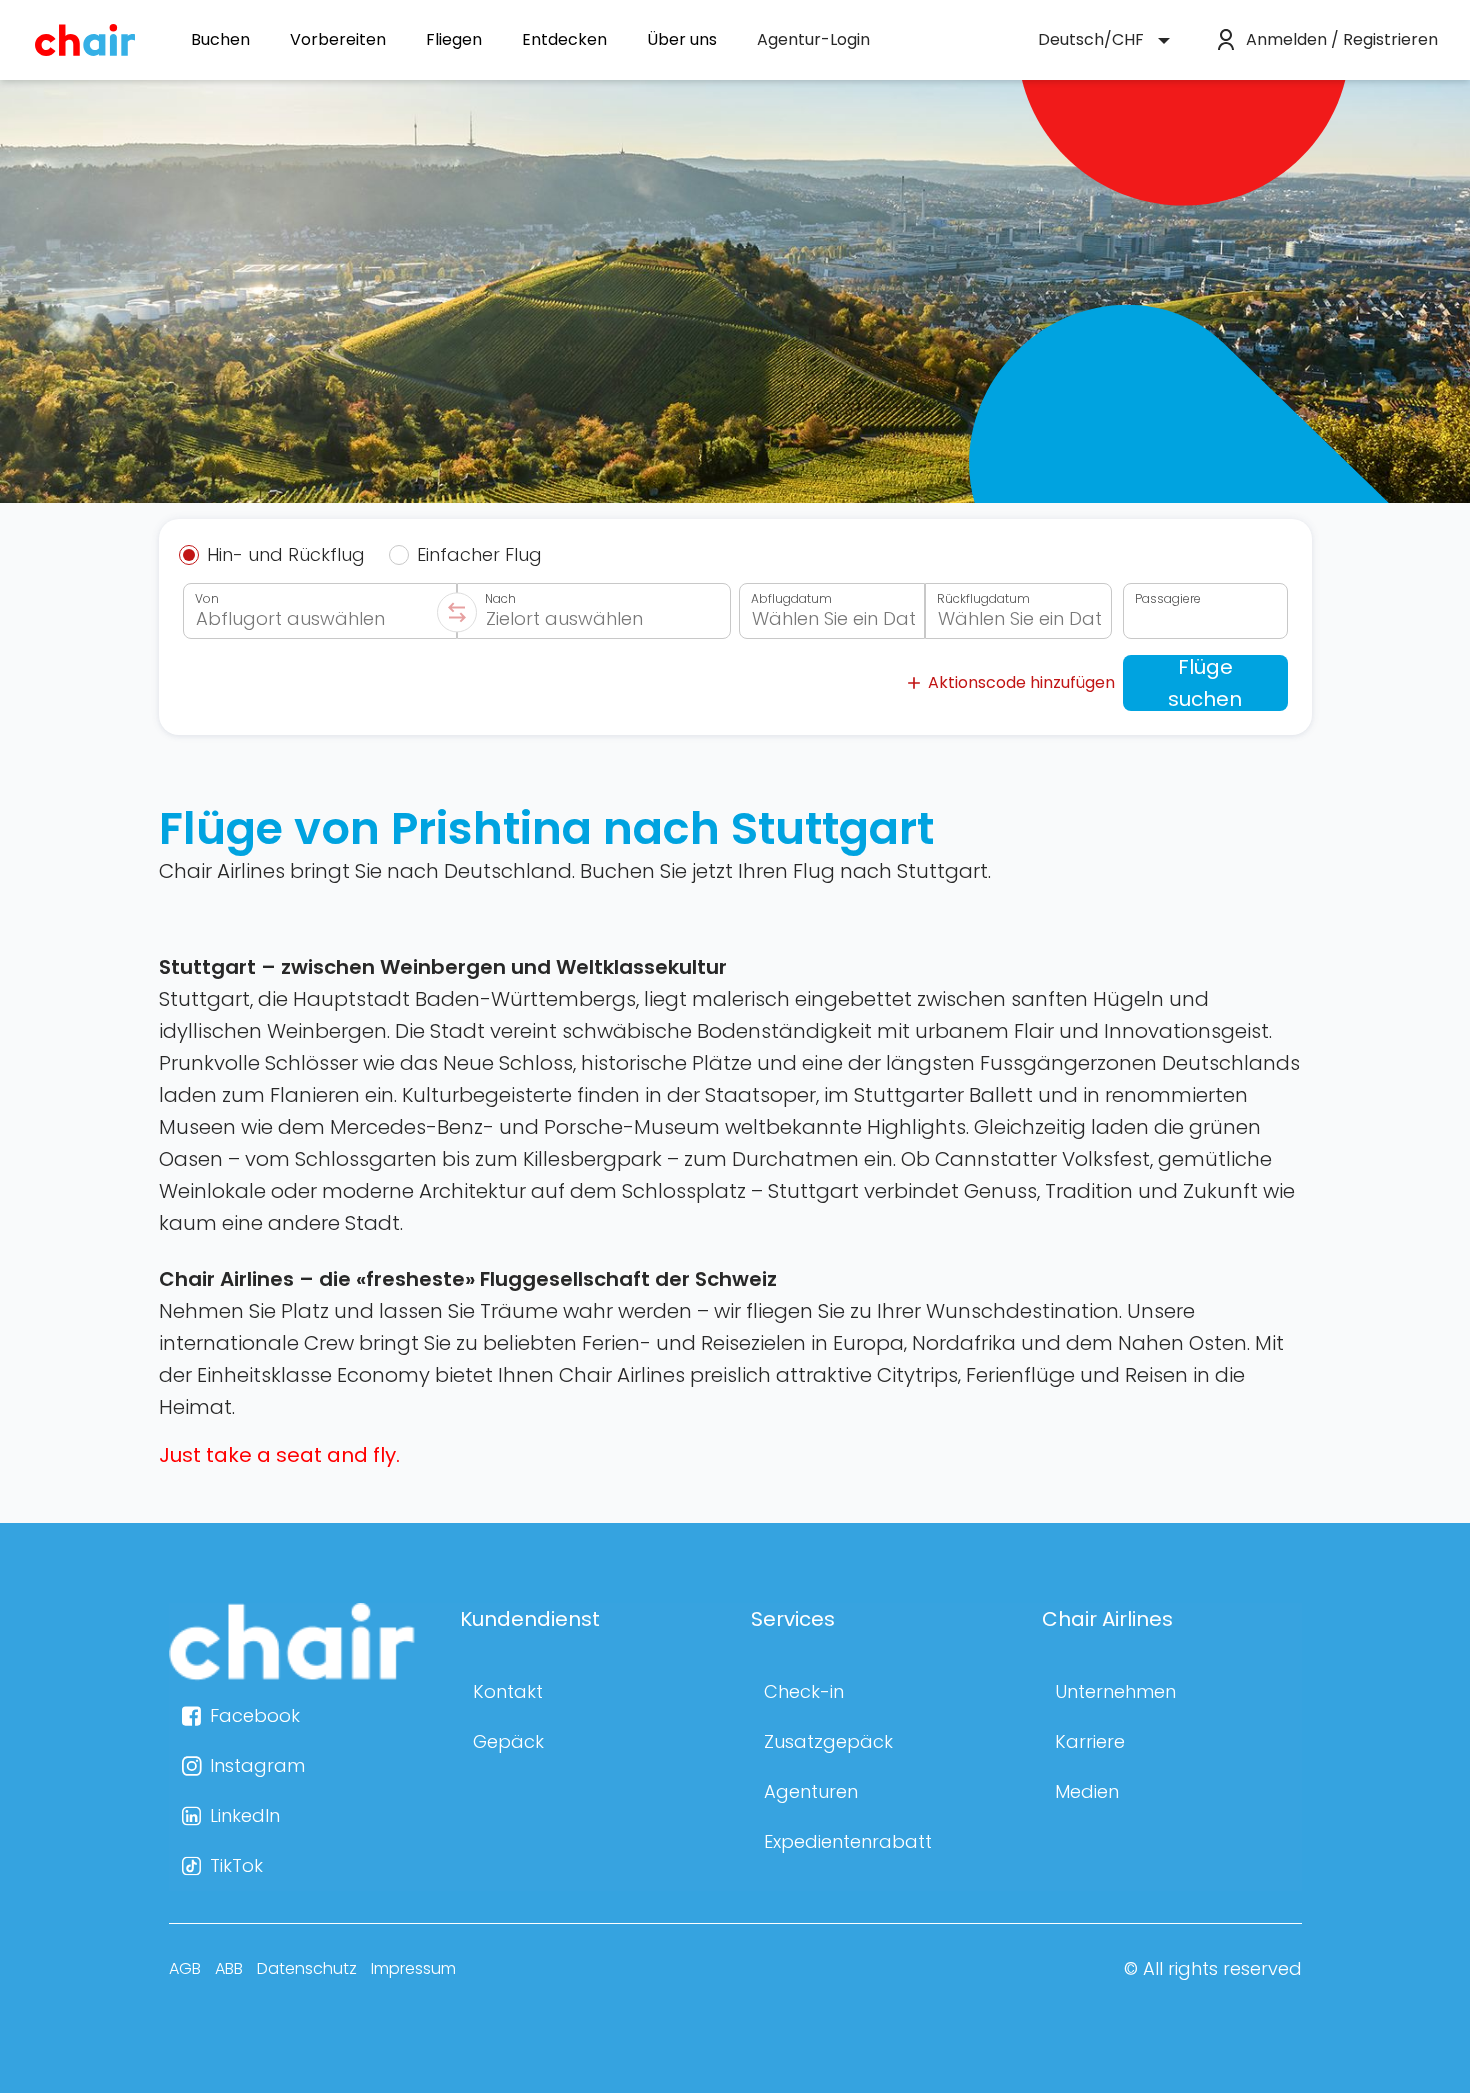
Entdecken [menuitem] (564, 40)
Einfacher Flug (479, 555)
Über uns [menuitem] (682, 40)
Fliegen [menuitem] (454, 40)
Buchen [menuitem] (220, 40)
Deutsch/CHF (1091, 39)
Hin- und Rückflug (286, 555)
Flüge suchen (1205, 683)
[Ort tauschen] (457, 612)
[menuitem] (813, 40)
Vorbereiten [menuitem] (338, 40)
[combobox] (320, 611)
